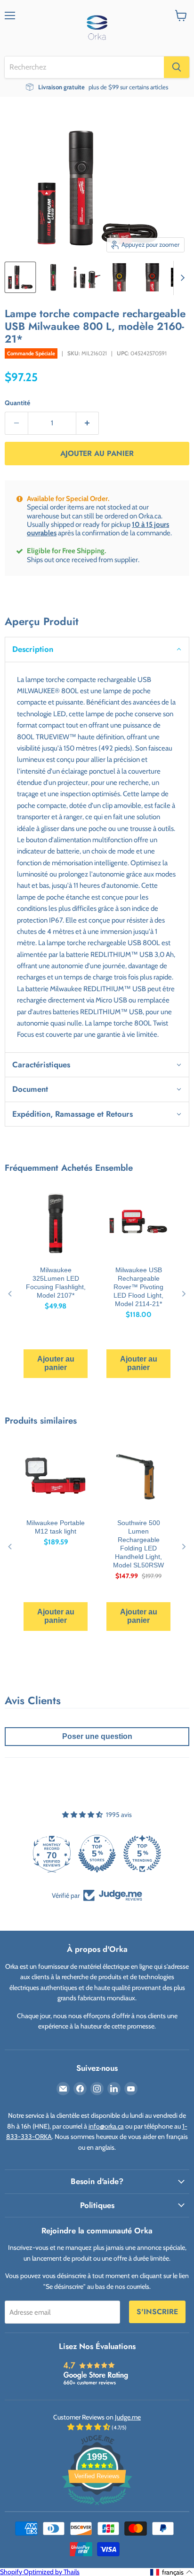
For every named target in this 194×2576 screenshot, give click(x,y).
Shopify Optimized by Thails (40, 2572)
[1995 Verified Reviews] (97, 2507)
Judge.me (128, 2417)
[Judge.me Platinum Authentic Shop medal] (97, 1854)
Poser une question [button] (97, 1736)
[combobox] (84, 67)
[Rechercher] (177, 67)
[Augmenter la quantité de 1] (88, 423)
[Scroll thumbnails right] (181, 278)
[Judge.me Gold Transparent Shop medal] (142, 1854)
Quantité (17, 403)
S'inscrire (157, 2312)
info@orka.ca (106, 2126)
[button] (97, 649)
